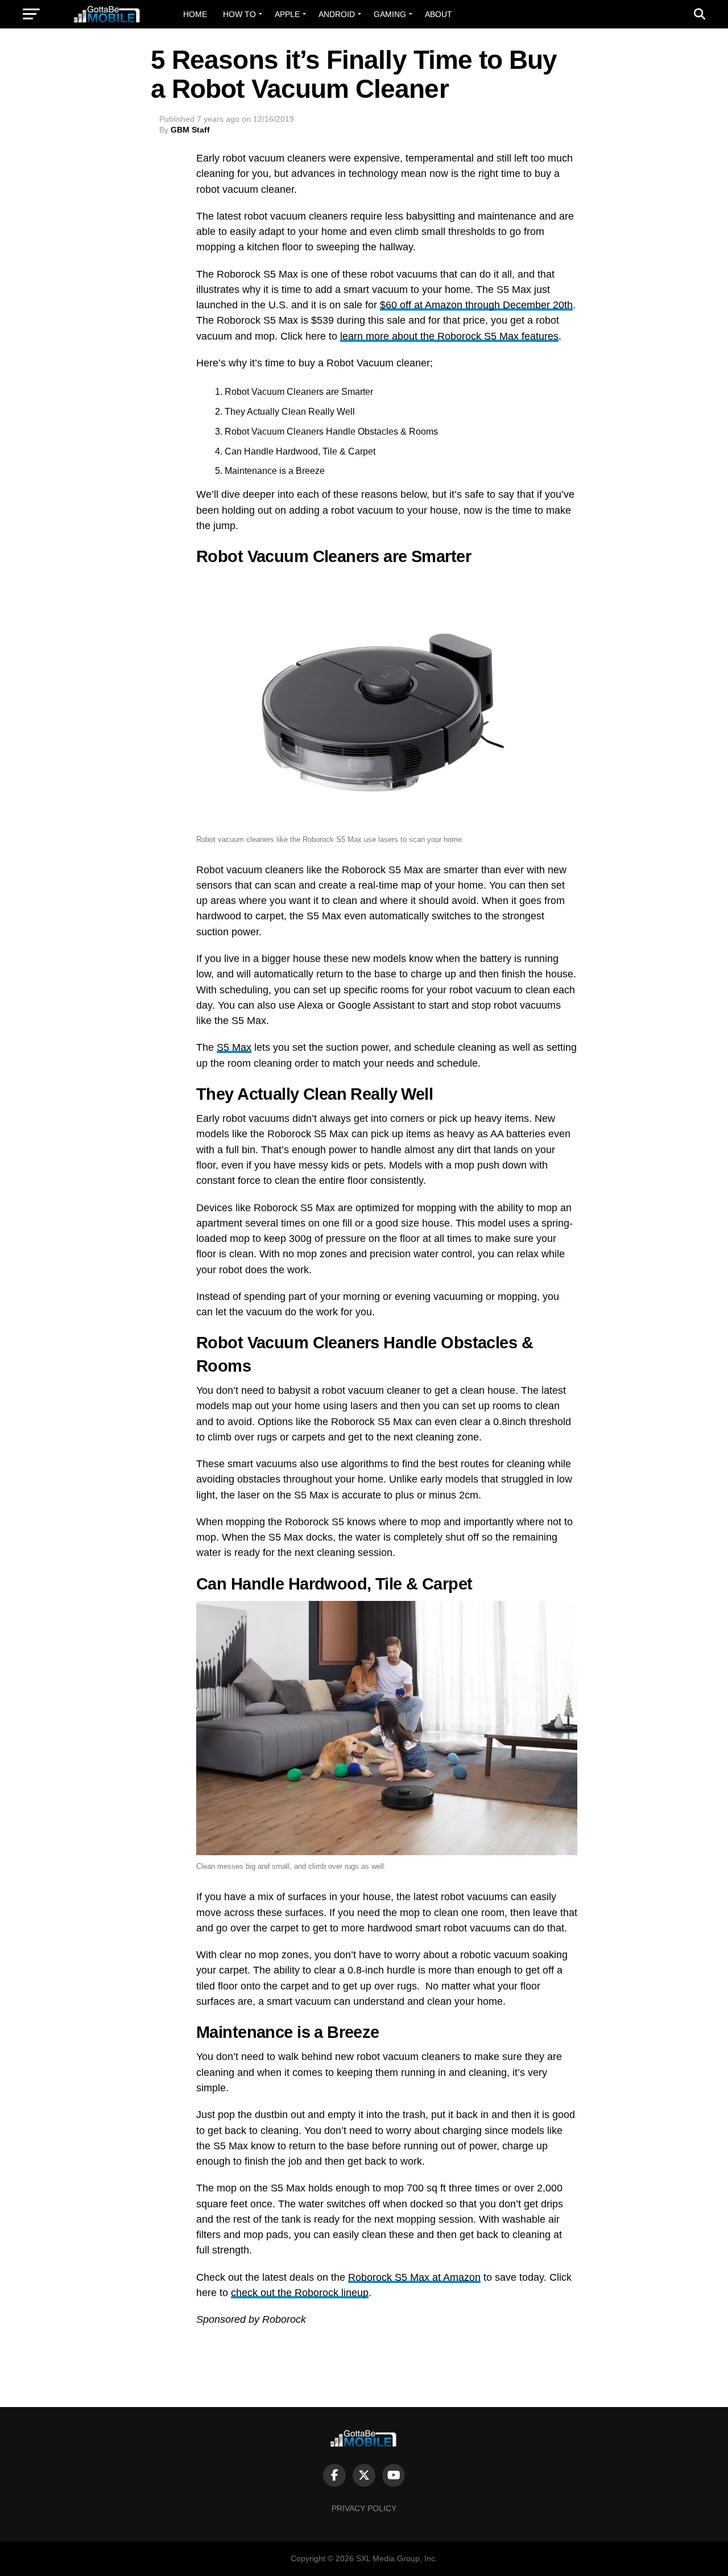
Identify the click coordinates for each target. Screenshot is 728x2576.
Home (195, 14)
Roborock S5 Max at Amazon (414, 2277)
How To (239, 14)
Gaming (390, 14)
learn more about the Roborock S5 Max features (449, 336)
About (439, 14)
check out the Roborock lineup (300, 2293)
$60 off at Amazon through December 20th (476, 305)
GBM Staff (190, 130)
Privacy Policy (364, 2508)
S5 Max (234, 1047)
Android (337, 14)
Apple (287, 14)
